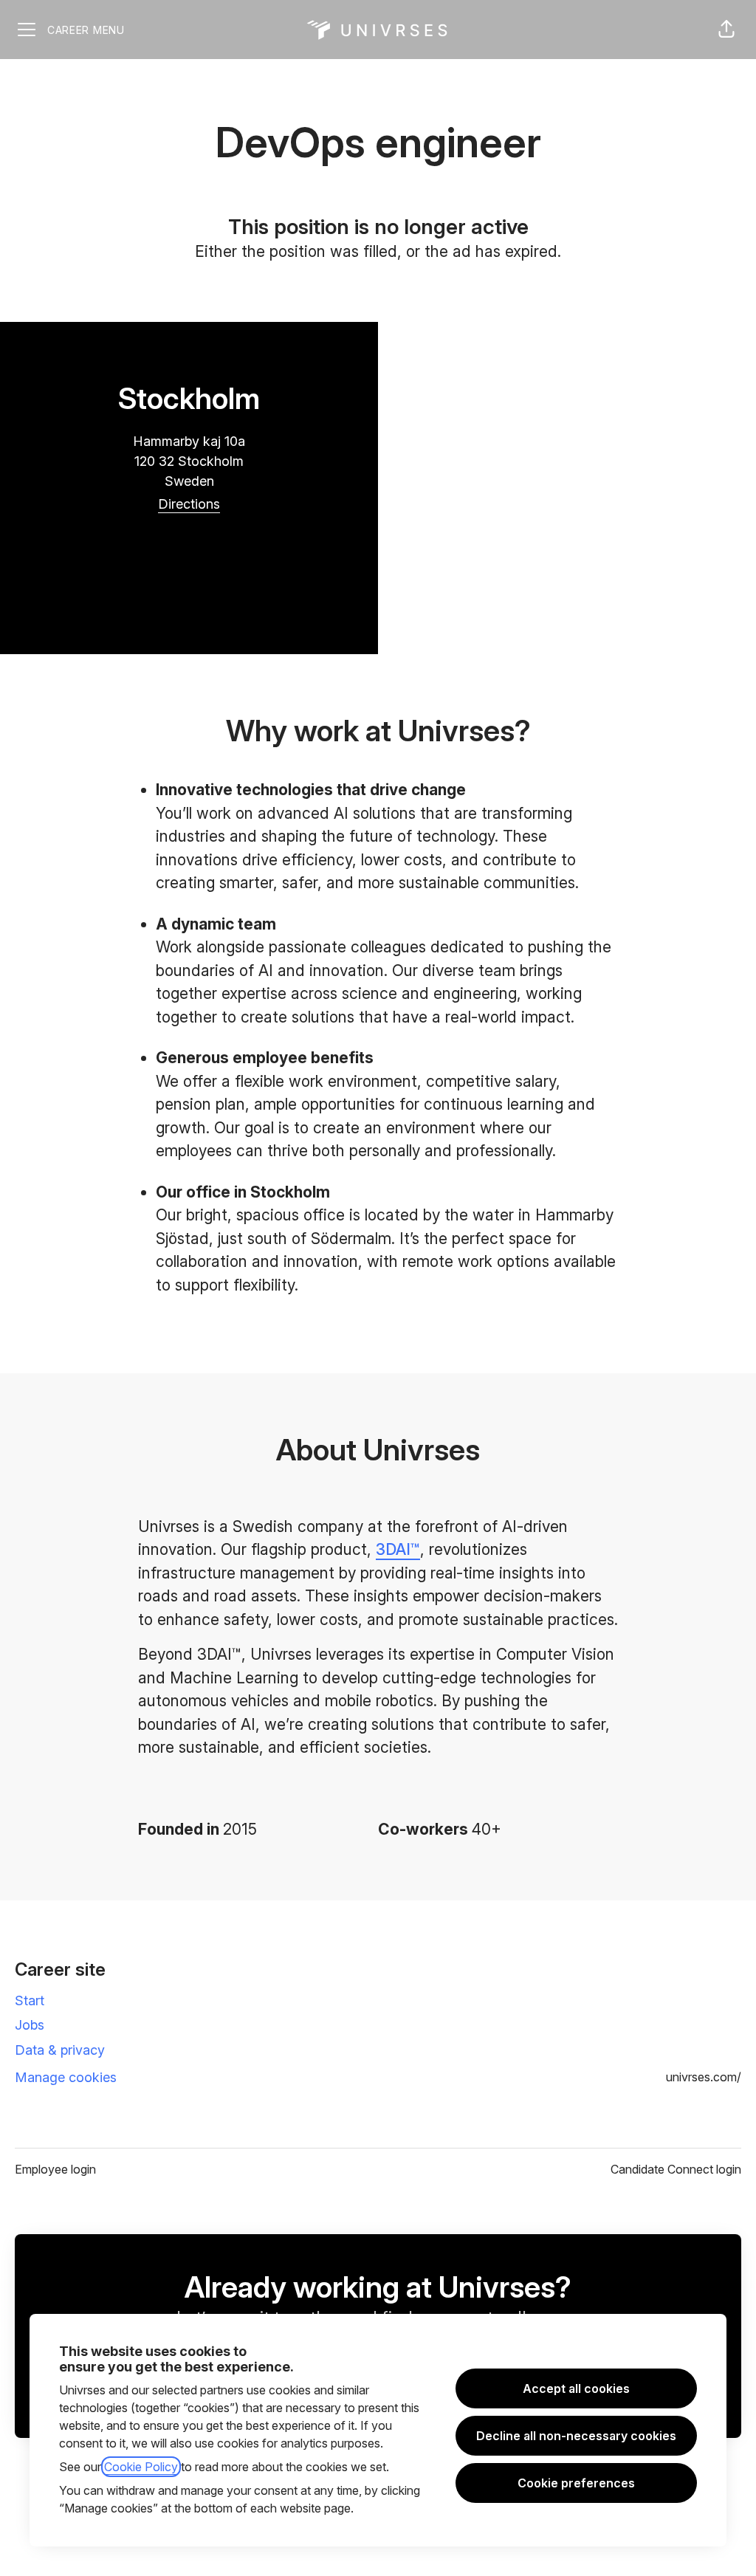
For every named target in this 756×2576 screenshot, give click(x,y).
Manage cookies (66, 2077)
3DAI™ (398, 1549)
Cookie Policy (141, 2467)
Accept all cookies (576, 2388)
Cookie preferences (576, 2483)
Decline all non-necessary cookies (576, 2436)
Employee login (55, 2169)
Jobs (30, 2025)
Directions (189, 504)
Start (30, 2000)
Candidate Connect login (676, 2169)
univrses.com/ (704, 2077)
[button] (726, 30)
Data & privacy (60, 2050)
